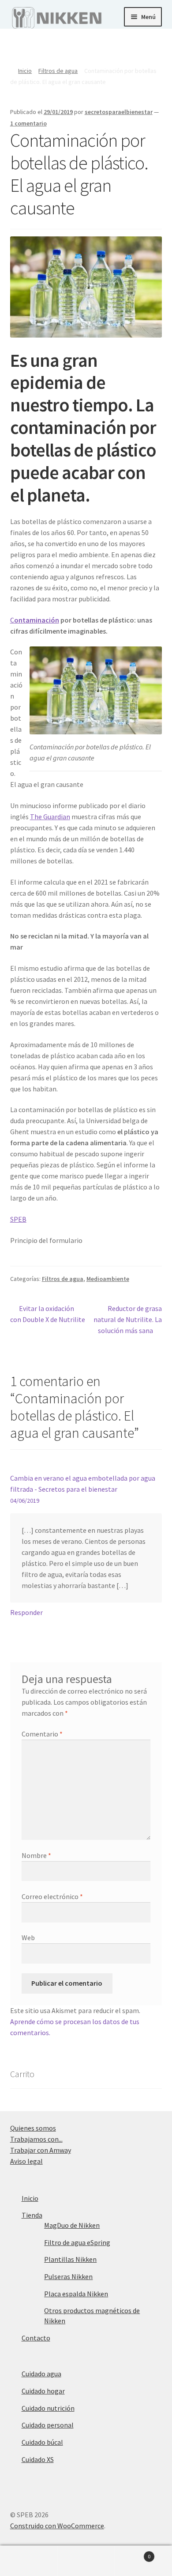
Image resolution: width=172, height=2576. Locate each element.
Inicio (25, 71)
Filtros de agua (58, 71)
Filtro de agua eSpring (77, 2242)
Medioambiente (108, 1279)
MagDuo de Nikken (72, 2225)
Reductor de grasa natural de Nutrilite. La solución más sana (128, 1319)
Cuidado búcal (42, 2442)
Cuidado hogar (43, 2391)
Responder (26, 1612)
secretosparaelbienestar (119, 112)
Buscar (86, 2561)
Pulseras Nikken (68, 2276)
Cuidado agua (41, 2374)
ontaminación (37, 620)
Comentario (42, 1734)
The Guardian (50, 817)
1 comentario (28, 123)
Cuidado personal (48, 2425)
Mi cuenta (29, 2561)
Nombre (36, 1855)
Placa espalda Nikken (76, 2294)
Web (28, 1938)
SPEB (18, 1219)
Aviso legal (26, 2161)
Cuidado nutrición (48, 2408)
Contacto (36, 2338)
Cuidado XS (38, 2459)
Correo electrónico (52, 1896)
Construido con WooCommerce (57, 2526)
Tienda (32, 2215)
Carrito (133, 2553)
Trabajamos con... (36, 2139)
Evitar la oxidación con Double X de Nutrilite (48, 1314)
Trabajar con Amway (41, 2150)
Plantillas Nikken (70, 2259)
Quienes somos (33, 2128)
